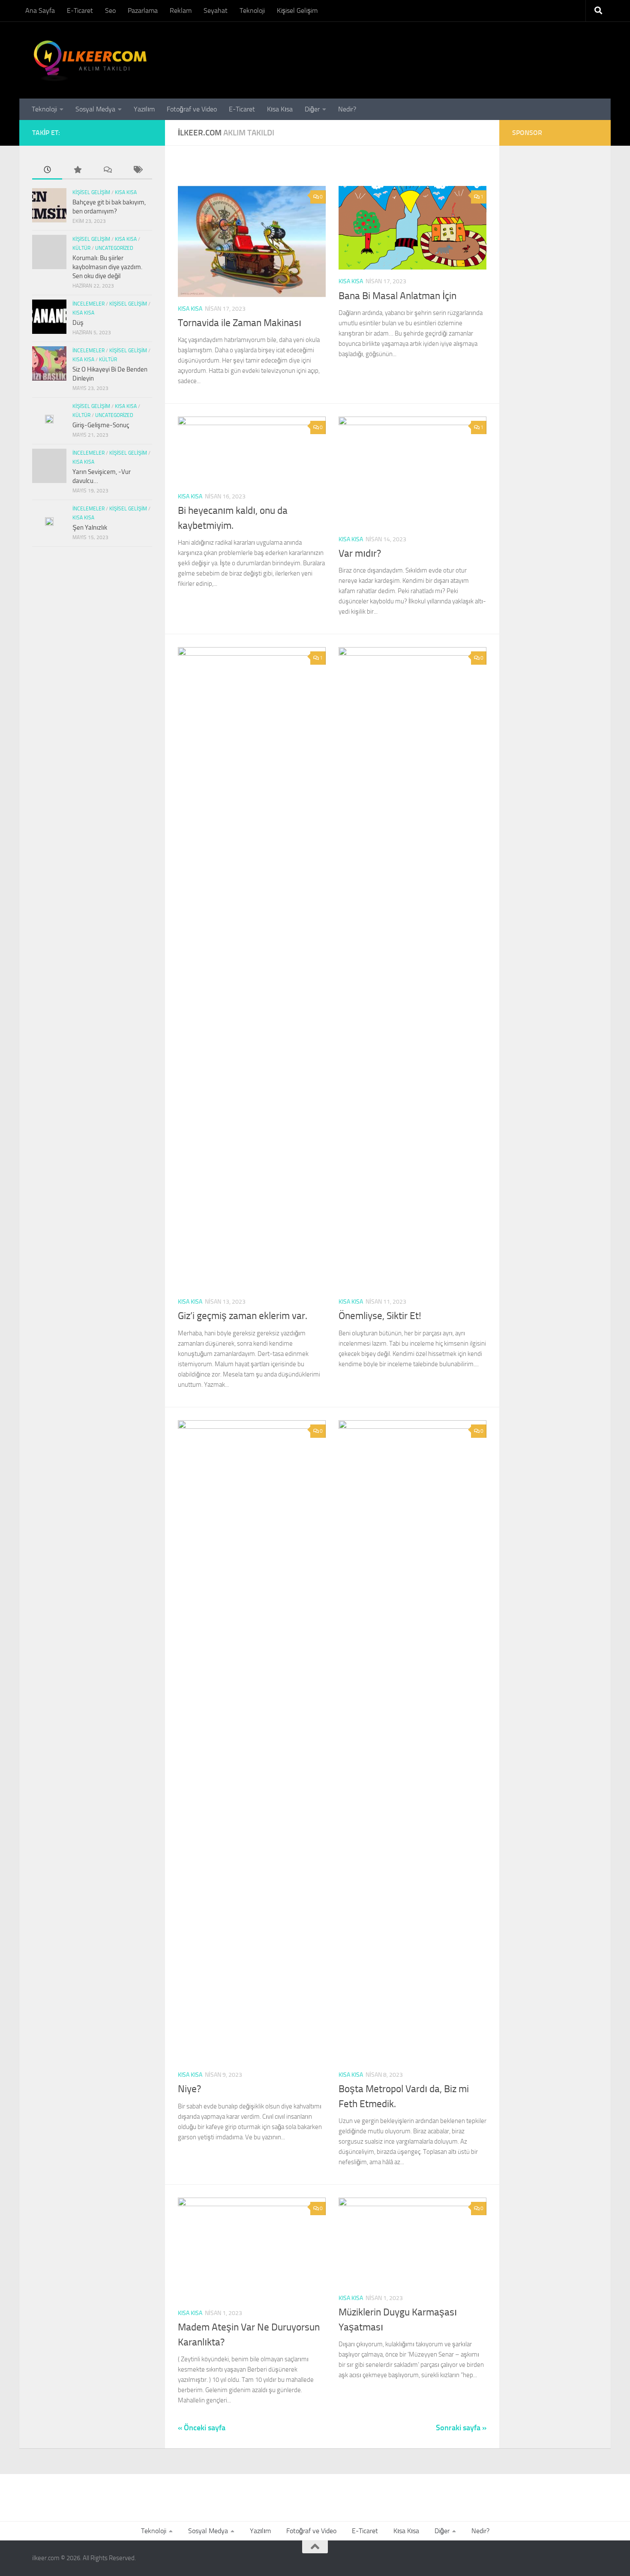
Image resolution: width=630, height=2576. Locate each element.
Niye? (189, 2089)
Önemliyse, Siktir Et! (380, 1316)
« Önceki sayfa (202, 2428)
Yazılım (144, 109)
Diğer (312, 109)
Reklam (181, 10)
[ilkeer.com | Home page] (91, 60)
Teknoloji (252, 10)
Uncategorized (114, 248)
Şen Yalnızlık (90, 528)
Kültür (81, 248)
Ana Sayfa (40, 10)
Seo (110, 10)
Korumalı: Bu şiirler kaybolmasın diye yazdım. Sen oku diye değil (107, 267)
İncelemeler (88, 304)
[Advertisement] (538, 340)
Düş (78, 323)
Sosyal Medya (95, 109)
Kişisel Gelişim (297, 10)
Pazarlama (143, 10)
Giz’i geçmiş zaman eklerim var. (243, 1316)
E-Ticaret (80, 10)
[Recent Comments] (107, 170)
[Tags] (137, 170)
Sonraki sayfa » (461, 2428)
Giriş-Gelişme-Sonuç (101, 425)
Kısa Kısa (280, 109)
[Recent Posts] (47, 170)
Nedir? (347, 109)
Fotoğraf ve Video (192, 109)
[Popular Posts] (77, 170)
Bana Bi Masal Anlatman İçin (397, 296)
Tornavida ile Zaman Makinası (240, 323)
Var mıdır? (360, 553)
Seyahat (216, 10)
